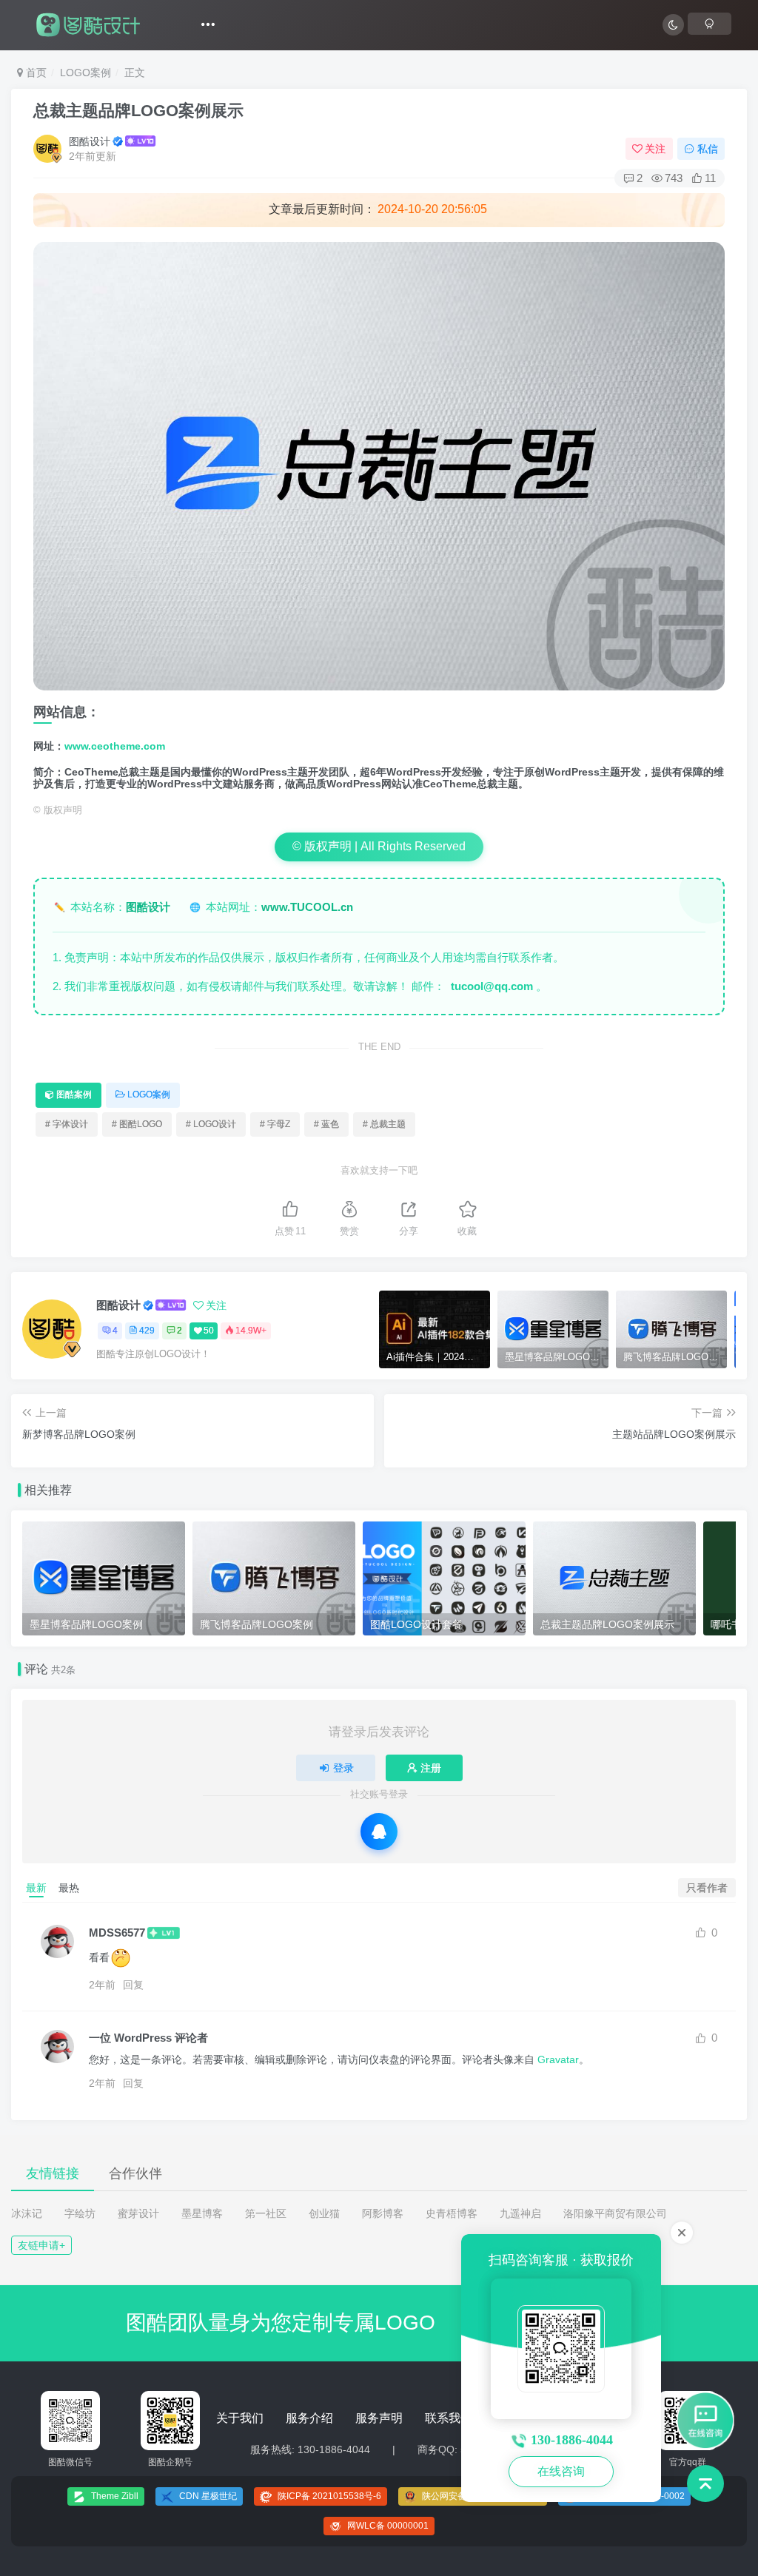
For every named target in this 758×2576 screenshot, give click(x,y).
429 (147, 1331)
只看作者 (707, 1888)
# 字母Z (275, 1124)
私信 (708, 149)
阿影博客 (383, 2213)
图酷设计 (90, 141)
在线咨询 (561, 2471)
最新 (36, 1888)
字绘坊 (80, 2213)
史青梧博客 (452, 2213)
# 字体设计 (67, 1124)
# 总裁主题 (384, 1124)
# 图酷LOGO (137, 1124)
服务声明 (379, 2418)
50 (209, 1331)
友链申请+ (41, 2245)
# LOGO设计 (211, 1124)
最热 (69, 1888)
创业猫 (324, 2213)
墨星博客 (202, 2213)
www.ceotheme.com (115, 746)
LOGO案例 (85, 73)
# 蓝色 (326, 1124)
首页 (35, 73)
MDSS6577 (117, 1933)
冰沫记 (27, 2213)
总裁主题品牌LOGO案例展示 (138, 111)
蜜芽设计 (138, 2213)
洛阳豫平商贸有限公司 (615, 2213)
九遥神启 (520, 2213)
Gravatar (558, 2059)
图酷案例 (74, 1094)
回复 (133, 1985)
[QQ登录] (379, 1832)
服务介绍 (309, 2418)
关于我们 (240, 2418)
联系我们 (449, 2418)
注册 (431, 1768)
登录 (343, 1768)
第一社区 (266, 2213)
